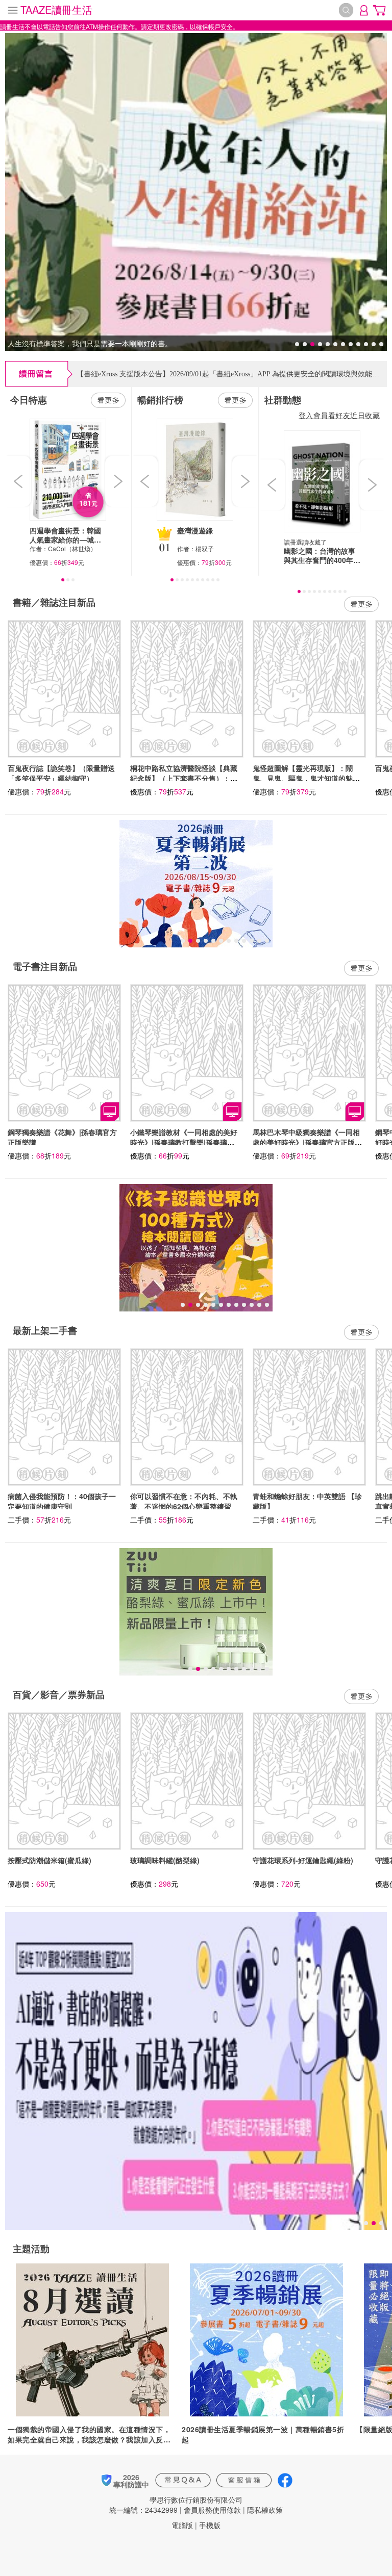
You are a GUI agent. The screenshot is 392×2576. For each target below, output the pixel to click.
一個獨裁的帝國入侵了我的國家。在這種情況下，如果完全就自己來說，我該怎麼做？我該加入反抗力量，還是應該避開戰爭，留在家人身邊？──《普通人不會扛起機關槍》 (91, 2434)
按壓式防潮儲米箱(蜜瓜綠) (50, 1860)
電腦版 (182, 2525)
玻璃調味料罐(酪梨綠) (165, 1860)
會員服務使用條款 (212, 2510)
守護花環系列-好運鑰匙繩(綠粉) (303, 1860)
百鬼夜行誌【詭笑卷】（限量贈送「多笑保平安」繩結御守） (61, 773)
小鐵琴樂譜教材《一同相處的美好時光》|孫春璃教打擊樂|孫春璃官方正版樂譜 (184, 1142)
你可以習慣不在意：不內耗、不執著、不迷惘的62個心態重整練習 (184, 1501)
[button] (19, 481)
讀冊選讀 (296, 542)
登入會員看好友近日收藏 (339, 415)
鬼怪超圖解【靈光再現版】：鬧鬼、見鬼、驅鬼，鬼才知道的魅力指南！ (306, 778)
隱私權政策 (265, 2510)
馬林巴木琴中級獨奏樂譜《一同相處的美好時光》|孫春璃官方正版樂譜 (307, 1142)
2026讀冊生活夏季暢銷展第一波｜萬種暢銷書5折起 (263, 2434)
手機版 (210, 2525)
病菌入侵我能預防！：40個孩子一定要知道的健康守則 (62, 1501)
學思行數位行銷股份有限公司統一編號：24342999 (176, 2505)
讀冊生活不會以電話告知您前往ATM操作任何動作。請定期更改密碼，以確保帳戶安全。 (119, 26)
